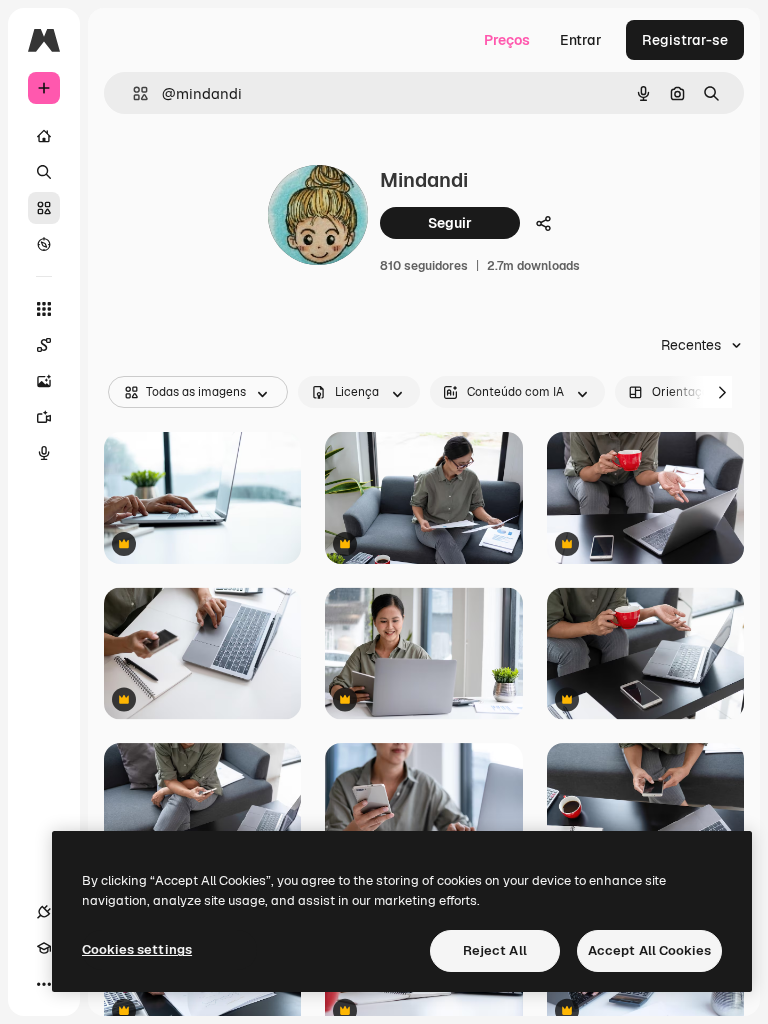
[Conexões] (44, 912)
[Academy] (44, 948)
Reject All (495, 950)
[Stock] (44, 208)
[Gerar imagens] (44, 381)
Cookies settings (137, 949)
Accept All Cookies (649, 950)
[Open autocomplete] (132, 93)
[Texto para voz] (44, 453)
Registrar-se (685, 40)
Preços (507, 40)
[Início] (44, 136)
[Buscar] (44, 172)
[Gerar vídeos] (44, 417)
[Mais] (44, 984)
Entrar (581, 40)
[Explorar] (44, 244)
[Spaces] (44, 345)
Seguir (450, 223)
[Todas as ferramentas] (44, 309)
